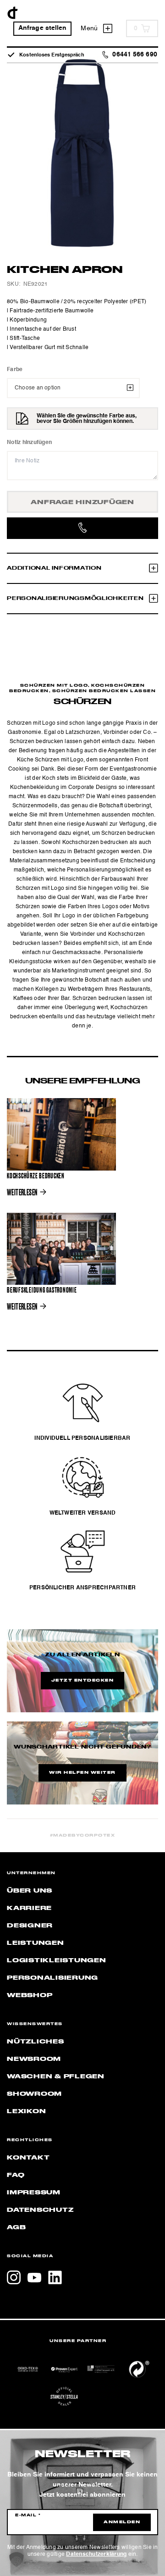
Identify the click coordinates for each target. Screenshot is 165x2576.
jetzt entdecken (83, 1681)
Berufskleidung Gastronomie (42, 1290)
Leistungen (36, 1943)
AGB (16, 2227)
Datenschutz (40, 2210)
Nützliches (36, 2042)
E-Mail (28, 2515)
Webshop (30, 1995)
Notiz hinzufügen (29, 443)
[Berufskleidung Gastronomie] (61, 1249)
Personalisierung (52, 1978)
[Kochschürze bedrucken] (61, 1134)
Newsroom (34, 2059)
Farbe (15, 370)
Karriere (29, 1908)
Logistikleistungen (57, 1960)
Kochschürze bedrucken (36, 1176)
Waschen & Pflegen (56, 2076)
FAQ (16, 2175)
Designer (30, 1926)
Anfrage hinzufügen (82, 502)
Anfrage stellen (43, 28)
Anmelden (122, 2522)
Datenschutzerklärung (96, 2554)
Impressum (34, 2193)
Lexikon (26, 2111)
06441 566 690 (135, 55)
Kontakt (28, 2158)
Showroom (34, 2094)
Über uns (30, 1891)
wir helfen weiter (82, 1773)
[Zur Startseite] (13, 13)
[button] (16, 2559)
